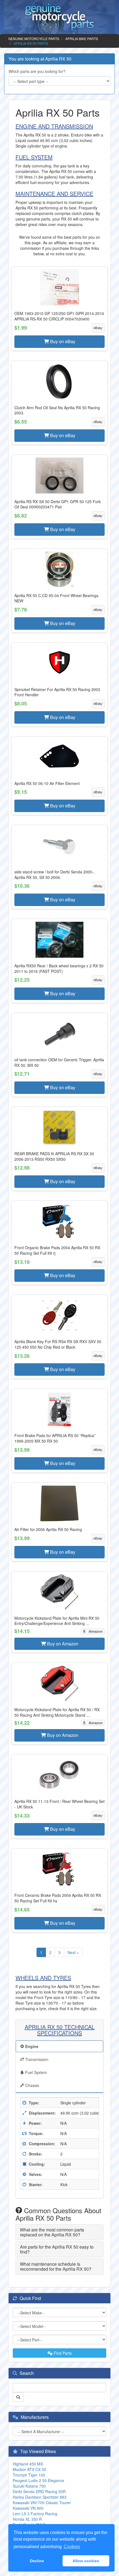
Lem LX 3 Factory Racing (35, 2514)
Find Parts (62, 2353)
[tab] (59, 2232)
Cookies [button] (72, 2547)
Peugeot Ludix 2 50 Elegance (38, 2480)
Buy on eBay (62, 341)
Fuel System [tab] (36, 2072)
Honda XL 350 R (27, 2519)
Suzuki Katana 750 (29, 2486)
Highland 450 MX (28, 2464)
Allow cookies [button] (86, 2561)
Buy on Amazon (62, 1644)
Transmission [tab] (36, 2059)
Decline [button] (37, 2561)
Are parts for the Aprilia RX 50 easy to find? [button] (57, 2249)
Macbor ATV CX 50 (29, 2469)
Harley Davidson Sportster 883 (40, 2497)
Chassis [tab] (32, 2085)
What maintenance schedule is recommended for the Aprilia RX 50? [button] (56, 2266)
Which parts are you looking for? (37, 71)
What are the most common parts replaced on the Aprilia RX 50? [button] (52, 2232)
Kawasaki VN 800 (28, 2508)
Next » (73, 1952)
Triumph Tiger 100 (29, 2475)
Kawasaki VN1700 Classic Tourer (42, 2503)
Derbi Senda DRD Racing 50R (39, 2491)
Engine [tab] (31, 2046)
